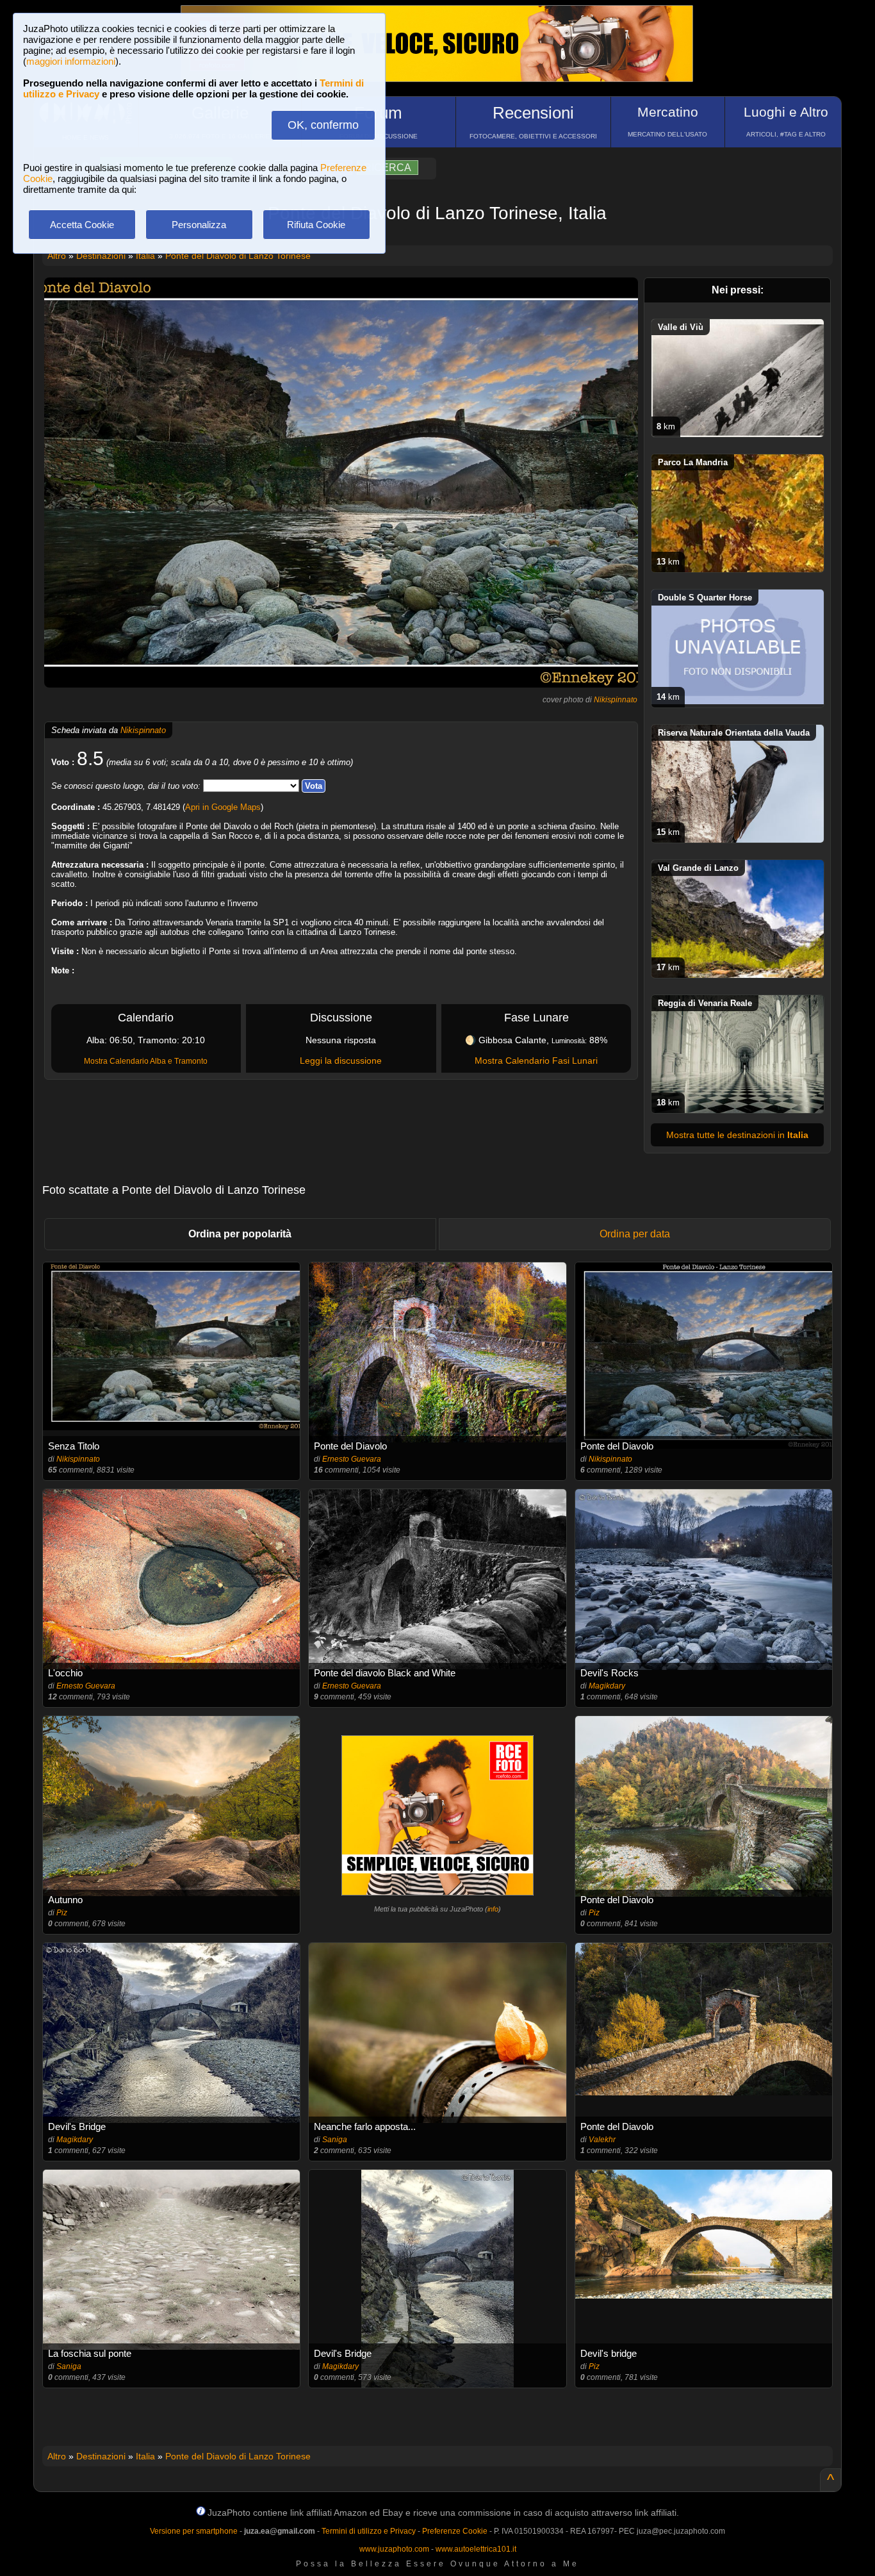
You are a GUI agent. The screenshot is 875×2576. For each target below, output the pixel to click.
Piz (62, 1913)
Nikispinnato (616, 700)
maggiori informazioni (71, 61)
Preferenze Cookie (455, 2531)
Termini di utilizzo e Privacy (369, 2531)
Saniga (335, 2140)
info (493, 1909)
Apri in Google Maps (223, 807)
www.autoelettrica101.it (476, 2549)
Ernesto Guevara (352, 1459)
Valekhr (602, 2140)
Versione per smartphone (194, 2531)
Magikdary (607, 1686)
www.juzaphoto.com (394, 2549)
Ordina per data (635, 1234)
